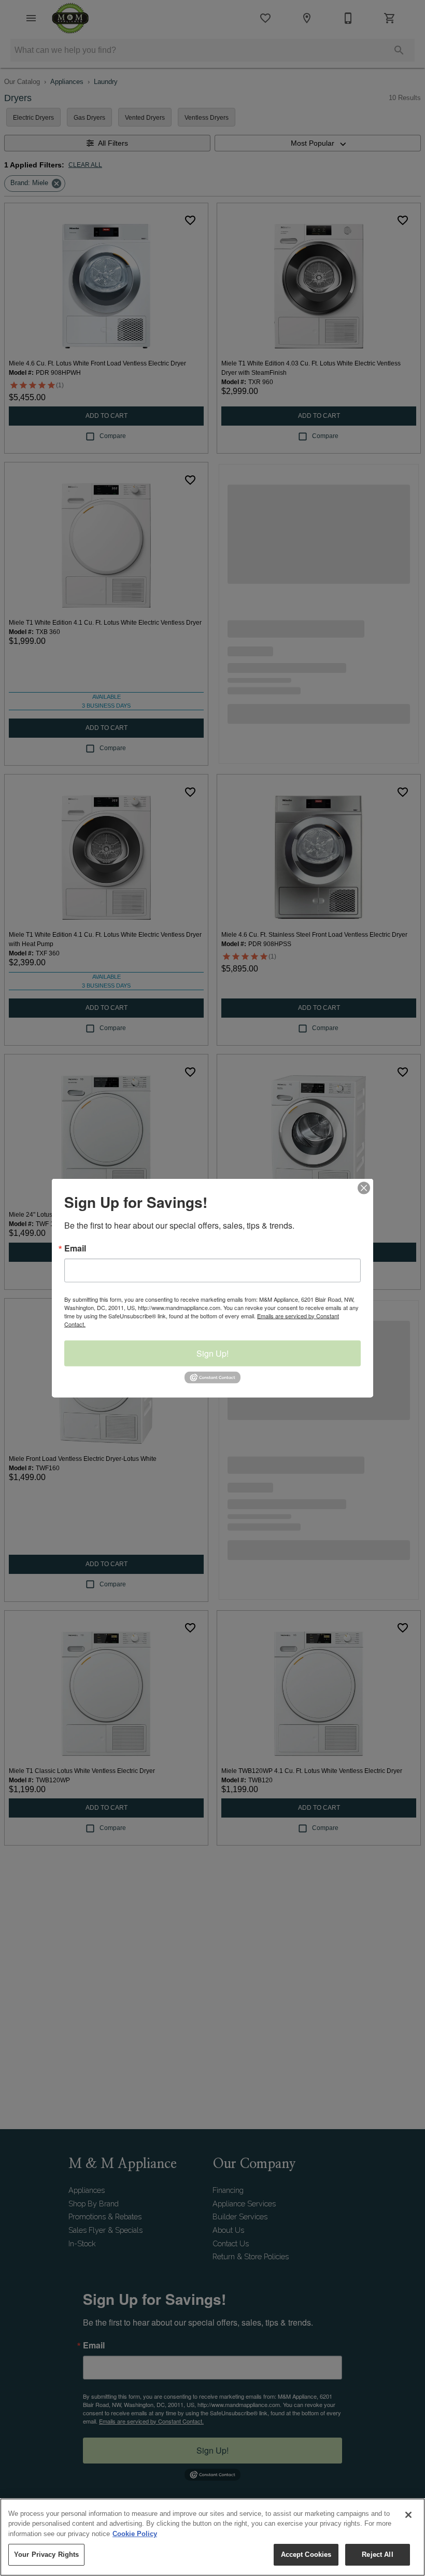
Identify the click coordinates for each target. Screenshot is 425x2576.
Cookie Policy (135, 2534)
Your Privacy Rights (46, 2554)
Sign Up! (212, 1353)
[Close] (408, 2515)
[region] (212, 2537)
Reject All (377, 2554)
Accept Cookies (306, 2554)
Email (75, 1248)
